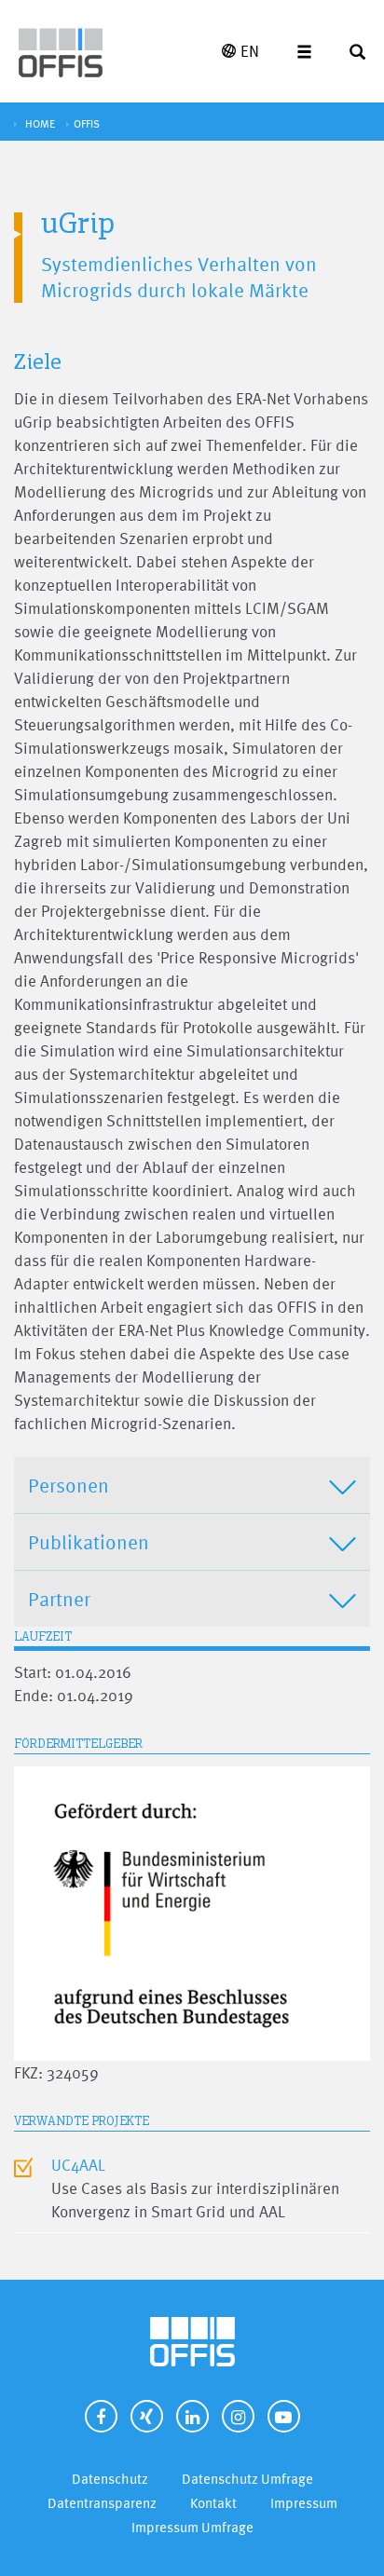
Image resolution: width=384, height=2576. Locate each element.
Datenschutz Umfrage (247, 2479)
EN (250, 51)
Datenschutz (110, 2479)
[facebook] (101, 2416)
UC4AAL (78, 2165)
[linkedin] (192, 2416)
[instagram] (238, 2416)
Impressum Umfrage (192, 2527)
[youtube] (284, 2416)
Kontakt (213, 2503)
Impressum (304, 2503)
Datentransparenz (102, 2503)
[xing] (147, 2416)
